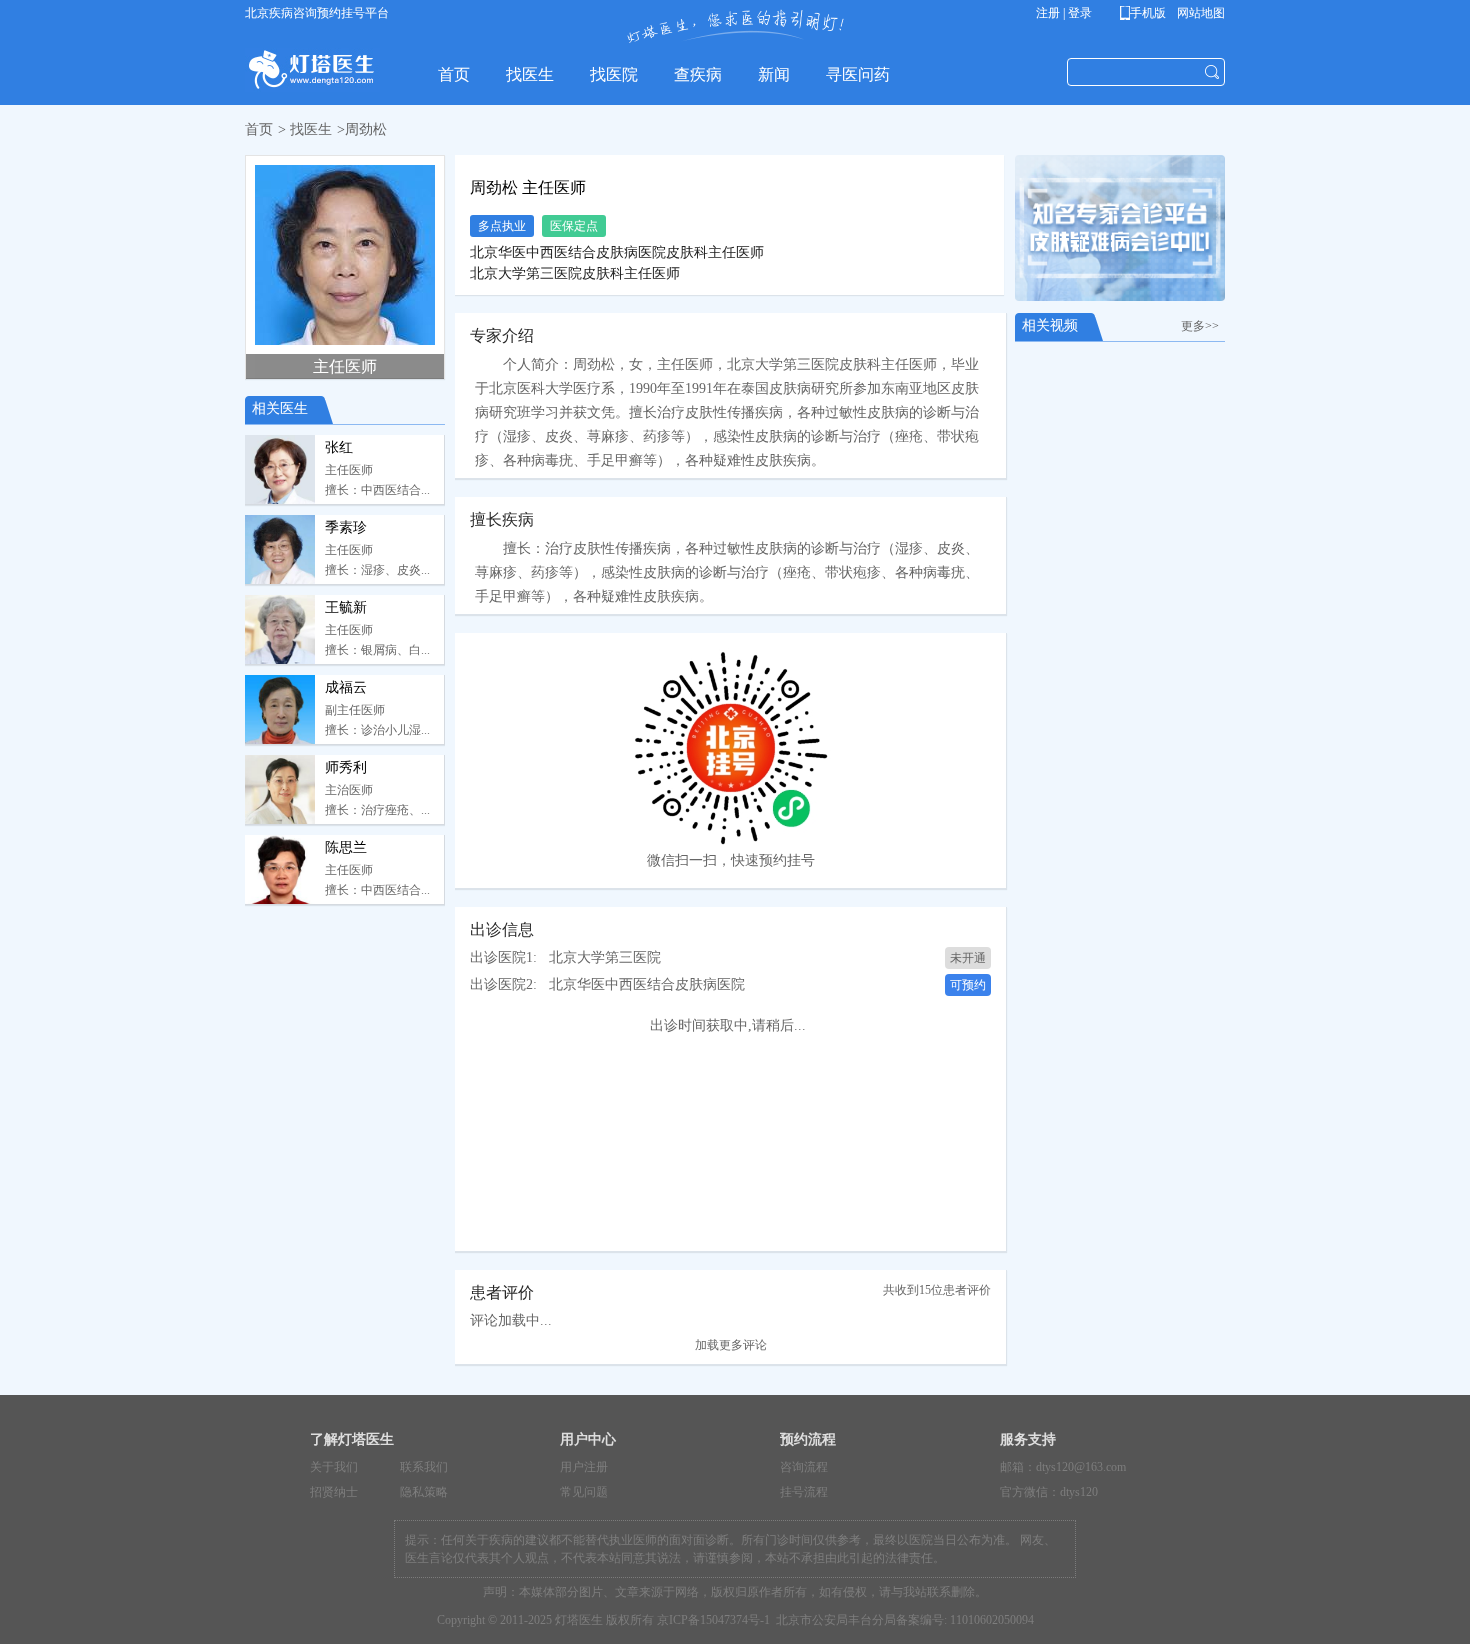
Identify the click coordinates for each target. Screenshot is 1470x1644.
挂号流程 (804, 1492)
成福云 (346, 687)
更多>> (1203, 326)
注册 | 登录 (1064, 13)
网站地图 (1199, 13)
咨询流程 (804, 1467)
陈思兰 (346, 847)
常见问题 (584, 1492)
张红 (339, 447)
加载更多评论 (731, 1345)
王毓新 (346, 607)
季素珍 (346, 527)
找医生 (311, 129)
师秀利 (346, 767)
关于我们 (334, 1467)
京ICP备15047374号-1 (713, 1620)
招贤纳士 (334, 1492)
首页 (259, 129)
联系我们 (424, 1467)
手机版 (1146, 13)
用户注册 (584, 1467)
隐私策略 (424, 1492)
